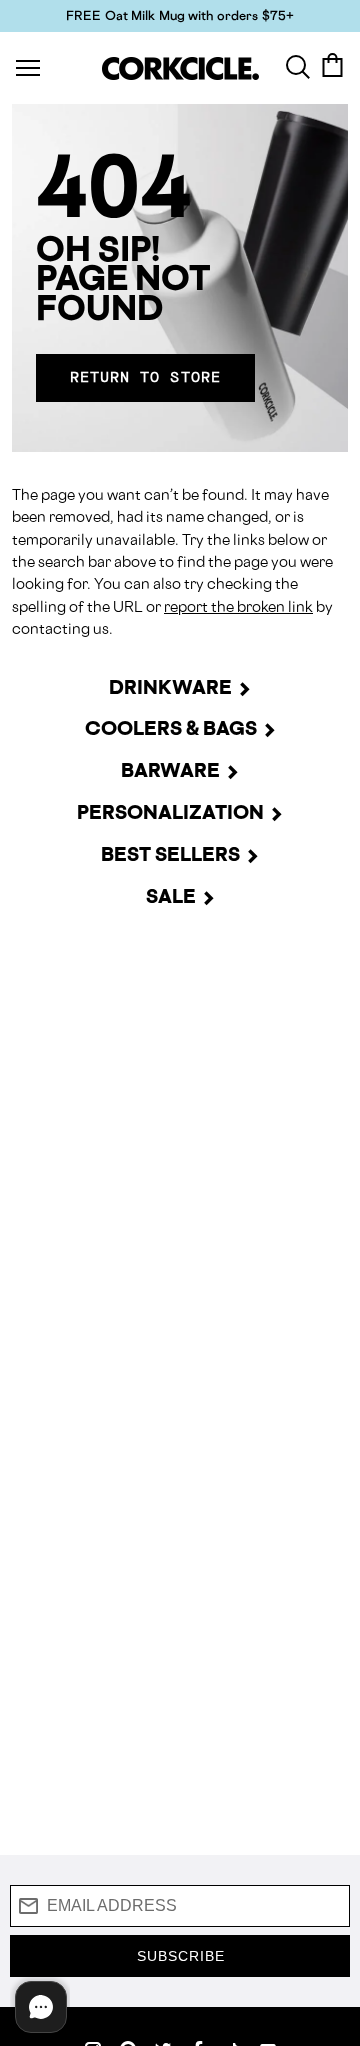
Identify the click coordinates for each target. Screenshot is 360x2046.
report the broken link (238, 606)
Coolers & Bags (171, 728)
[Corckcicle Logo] (180, 68)
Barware (170, 770)
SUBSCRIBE (181, 1956)
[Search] (298, 65)
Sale (171, 896)
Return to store (145, 378)
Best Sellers (170, 854)
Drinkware (170, 687)
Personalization (170, 812)
